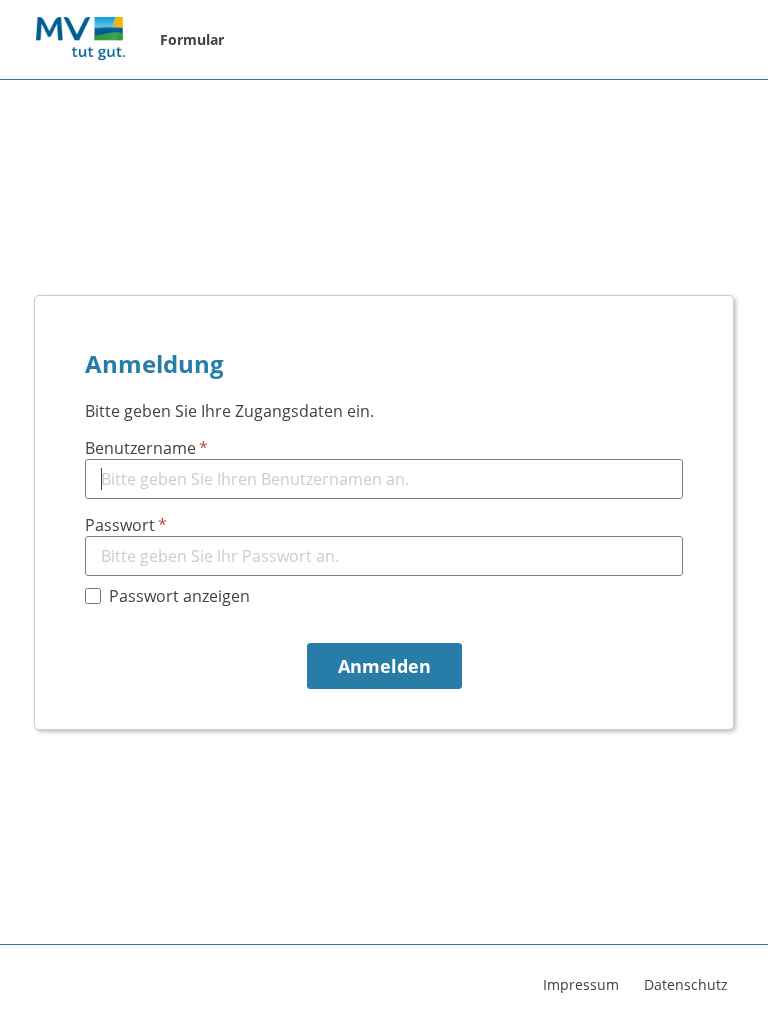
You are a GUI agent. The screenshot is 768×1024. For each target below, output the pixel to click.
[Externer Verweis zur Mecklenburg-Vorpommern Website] (80, 40)
